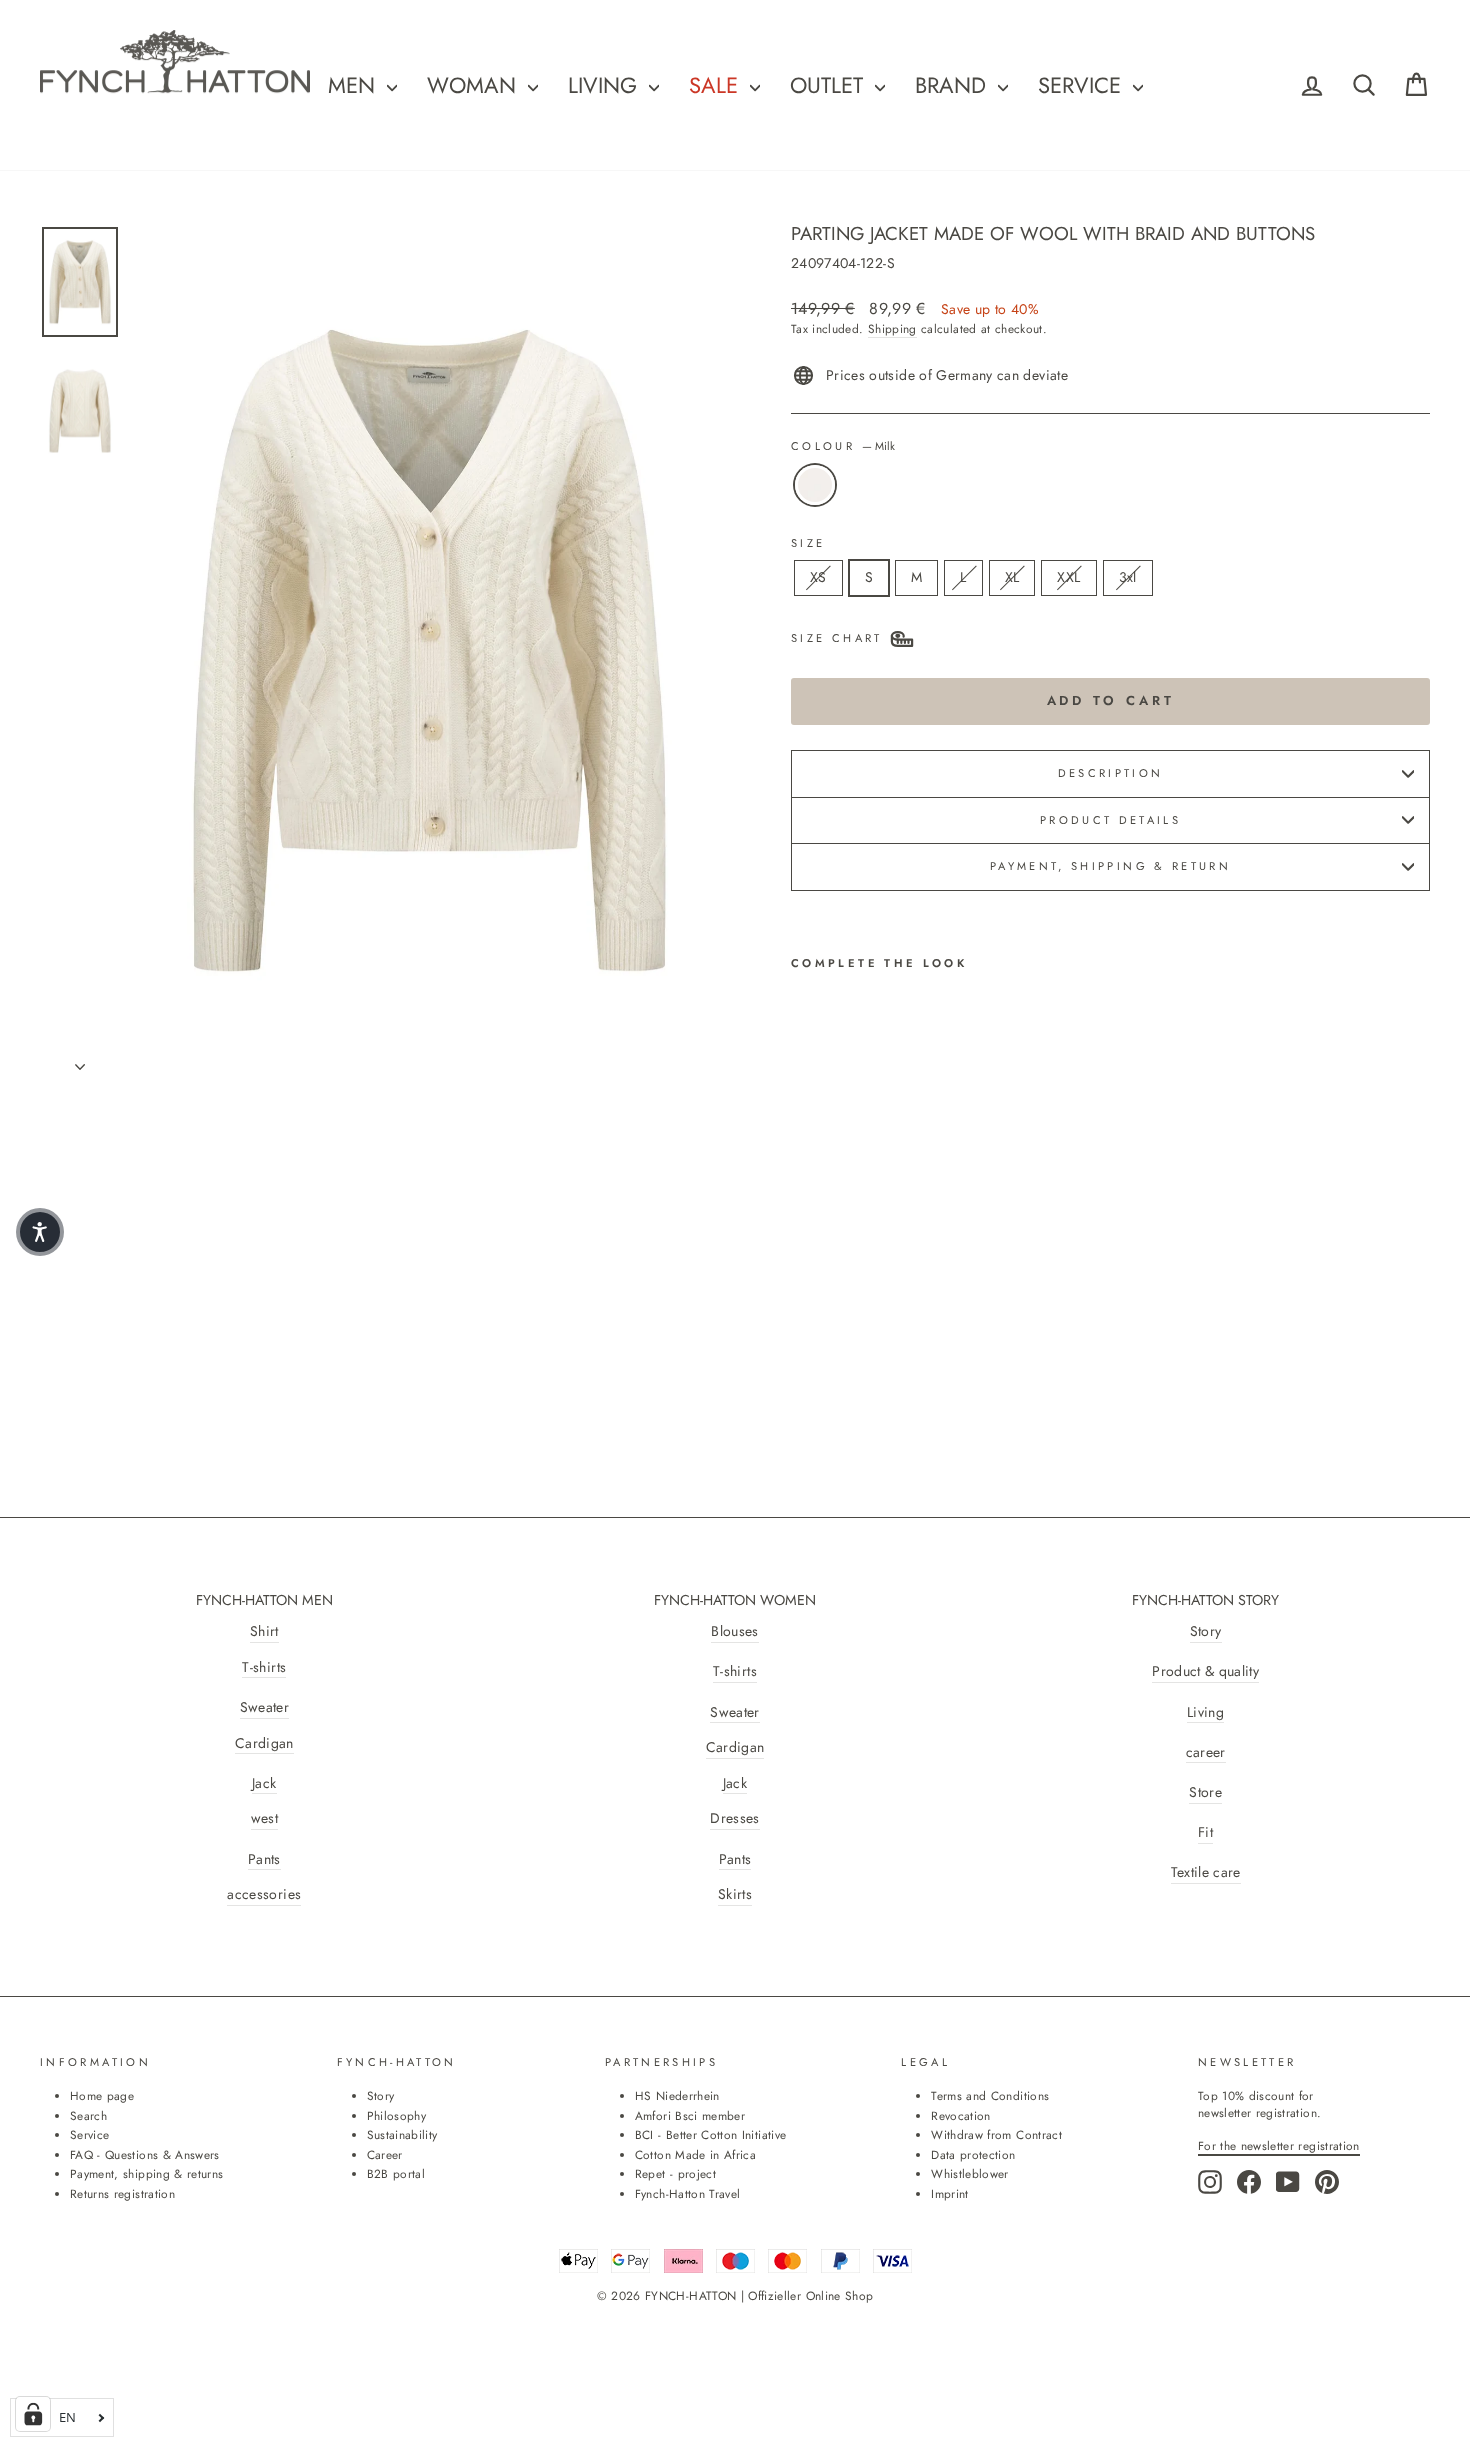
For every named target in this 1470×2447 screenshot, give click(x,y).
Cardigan (264, 1743)
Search (88, 2115)
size (808, 543)
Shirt (264, 1631)
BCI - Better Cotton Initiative (711, 2134)
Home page (102, 2095)
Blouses (734, 1631)
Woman (475, 85)
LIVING (606, 85)
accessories (264, 1894)
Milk (815, 485)
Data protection (973, 2154)
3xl (1128, 577)
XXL (1068, 577)
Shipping (892, 329)
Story (1206, 1631)
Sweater (264, 1707)
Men (355, 85)
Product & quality (1205, 1671)
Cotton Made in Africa (695, 2154)
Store (1205, 1792)
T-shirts (264, 1667)
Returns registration (122, 2193)
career (1206, 1752)
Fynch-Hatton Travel (688, 2193)
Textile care (1206, 1872)
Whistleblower (970, 2173)
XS (818, 577)
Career (385, 2154)
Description (1111, 773)
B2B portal (396, 2173)
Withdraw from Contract (996, 2134)
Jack (264, 1783)
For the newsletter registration (1279, 2145)
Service (1083, 85)
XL (1012, 577)
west (264, 1818)
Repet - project (675, 2173)
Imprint (949, 2193)
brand (954, 85)
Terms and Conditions (990, 2095)
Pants (264, 1859)
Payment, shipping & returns (146, 2173)
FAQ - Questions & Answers (145, 2154)
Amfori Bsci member (690, 2115)
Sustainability (402, 2134)
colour (843, 446)
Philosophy (397, 2115)
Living (1205, 1712)
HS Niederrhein (677, 2095)
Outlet (830, 85)
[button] (40, 1232)
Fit (1205, 1832)
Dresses (734, 1818)
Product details (1110, 820)
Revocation (961, 2115)
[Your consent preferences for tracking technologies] (33, 2414)
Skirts (735, 1894)
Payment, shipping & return (1110, 866)
